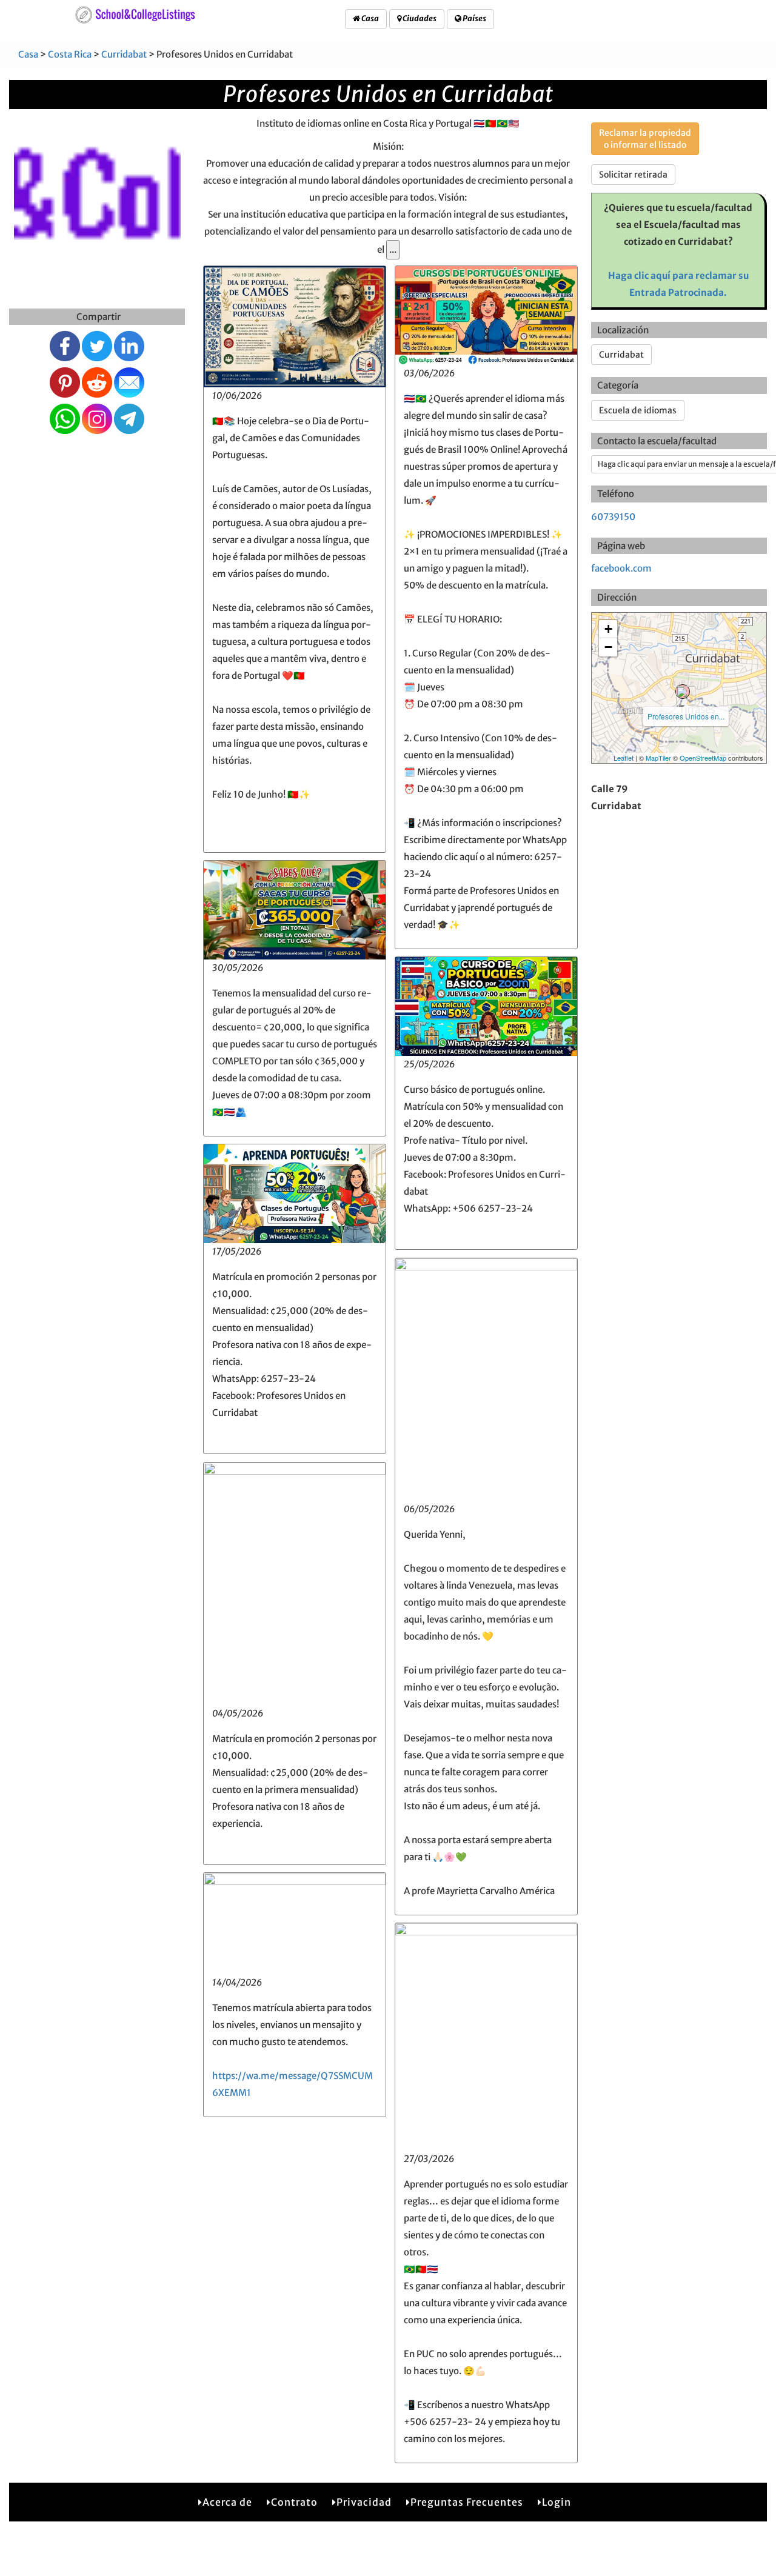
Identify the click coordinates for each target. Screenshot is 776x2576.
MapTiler (658, 758)
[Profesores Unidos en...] (683, 692)
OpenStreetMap (703, 758)
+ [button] (608, 629)
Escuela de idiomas (638, 410)
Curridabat (124, 54)
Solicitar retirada (633, 175)
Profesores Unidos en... (686, 716)
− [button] (608, 647)
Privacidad (364, 2502)
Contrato (294, 2502)
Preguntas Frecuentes (467, 2502)
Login (557, 2502)
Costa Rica (70, 54)
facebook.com (621, 568)
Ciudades (419, 18)
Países (474, 18)
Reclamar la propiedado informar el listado (645, 139)
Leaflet (624, 758)
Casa (370, 18)
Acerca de (227, 2502)
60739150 (613, 517)
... (393, 249)
